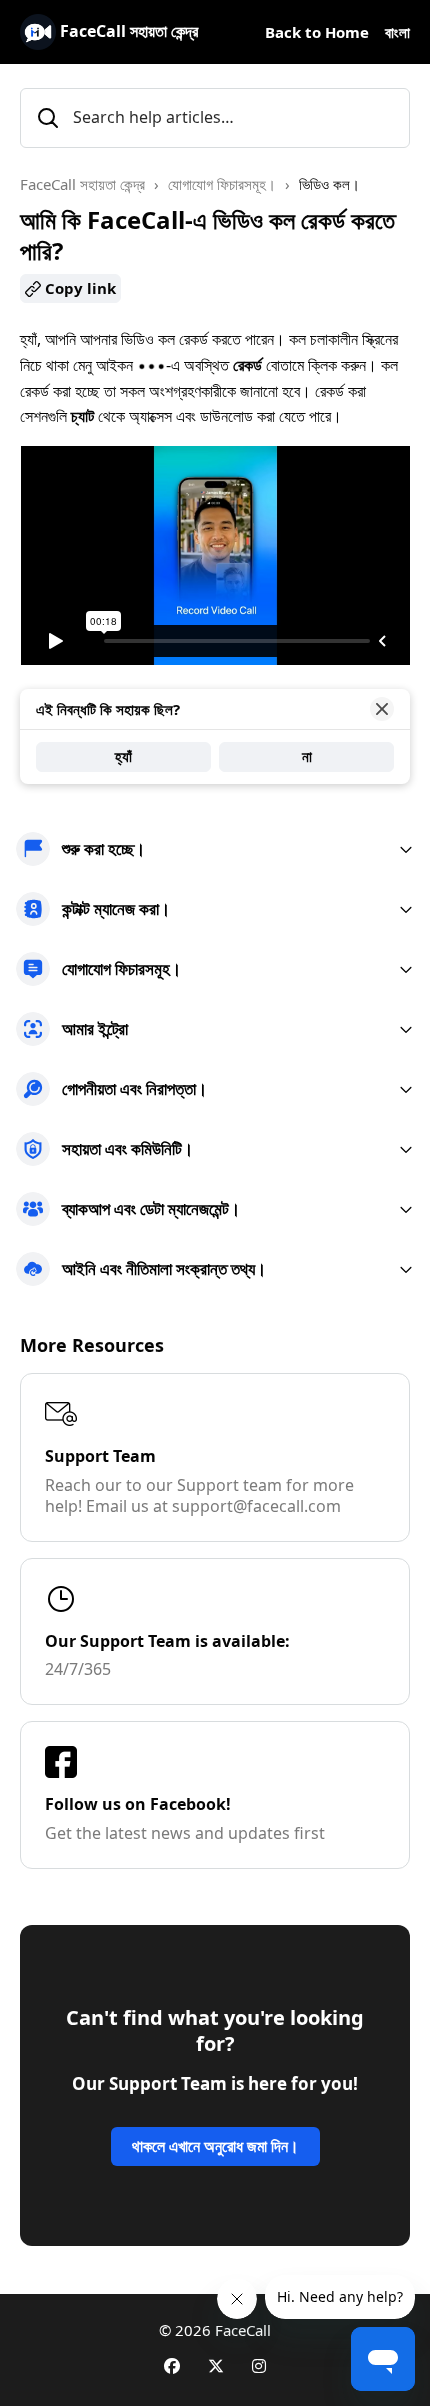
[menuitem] (215, 849)
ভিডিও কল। (329, 184)
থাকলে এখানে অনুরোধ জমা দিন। (215, 2146)
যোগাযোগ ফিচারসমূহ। (222, 184)
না (307, 756)
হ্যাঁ (123, 756)
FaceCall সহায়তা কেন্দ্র (82, 184)
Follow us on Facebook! (138, 1804)
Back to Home (317, 32)
